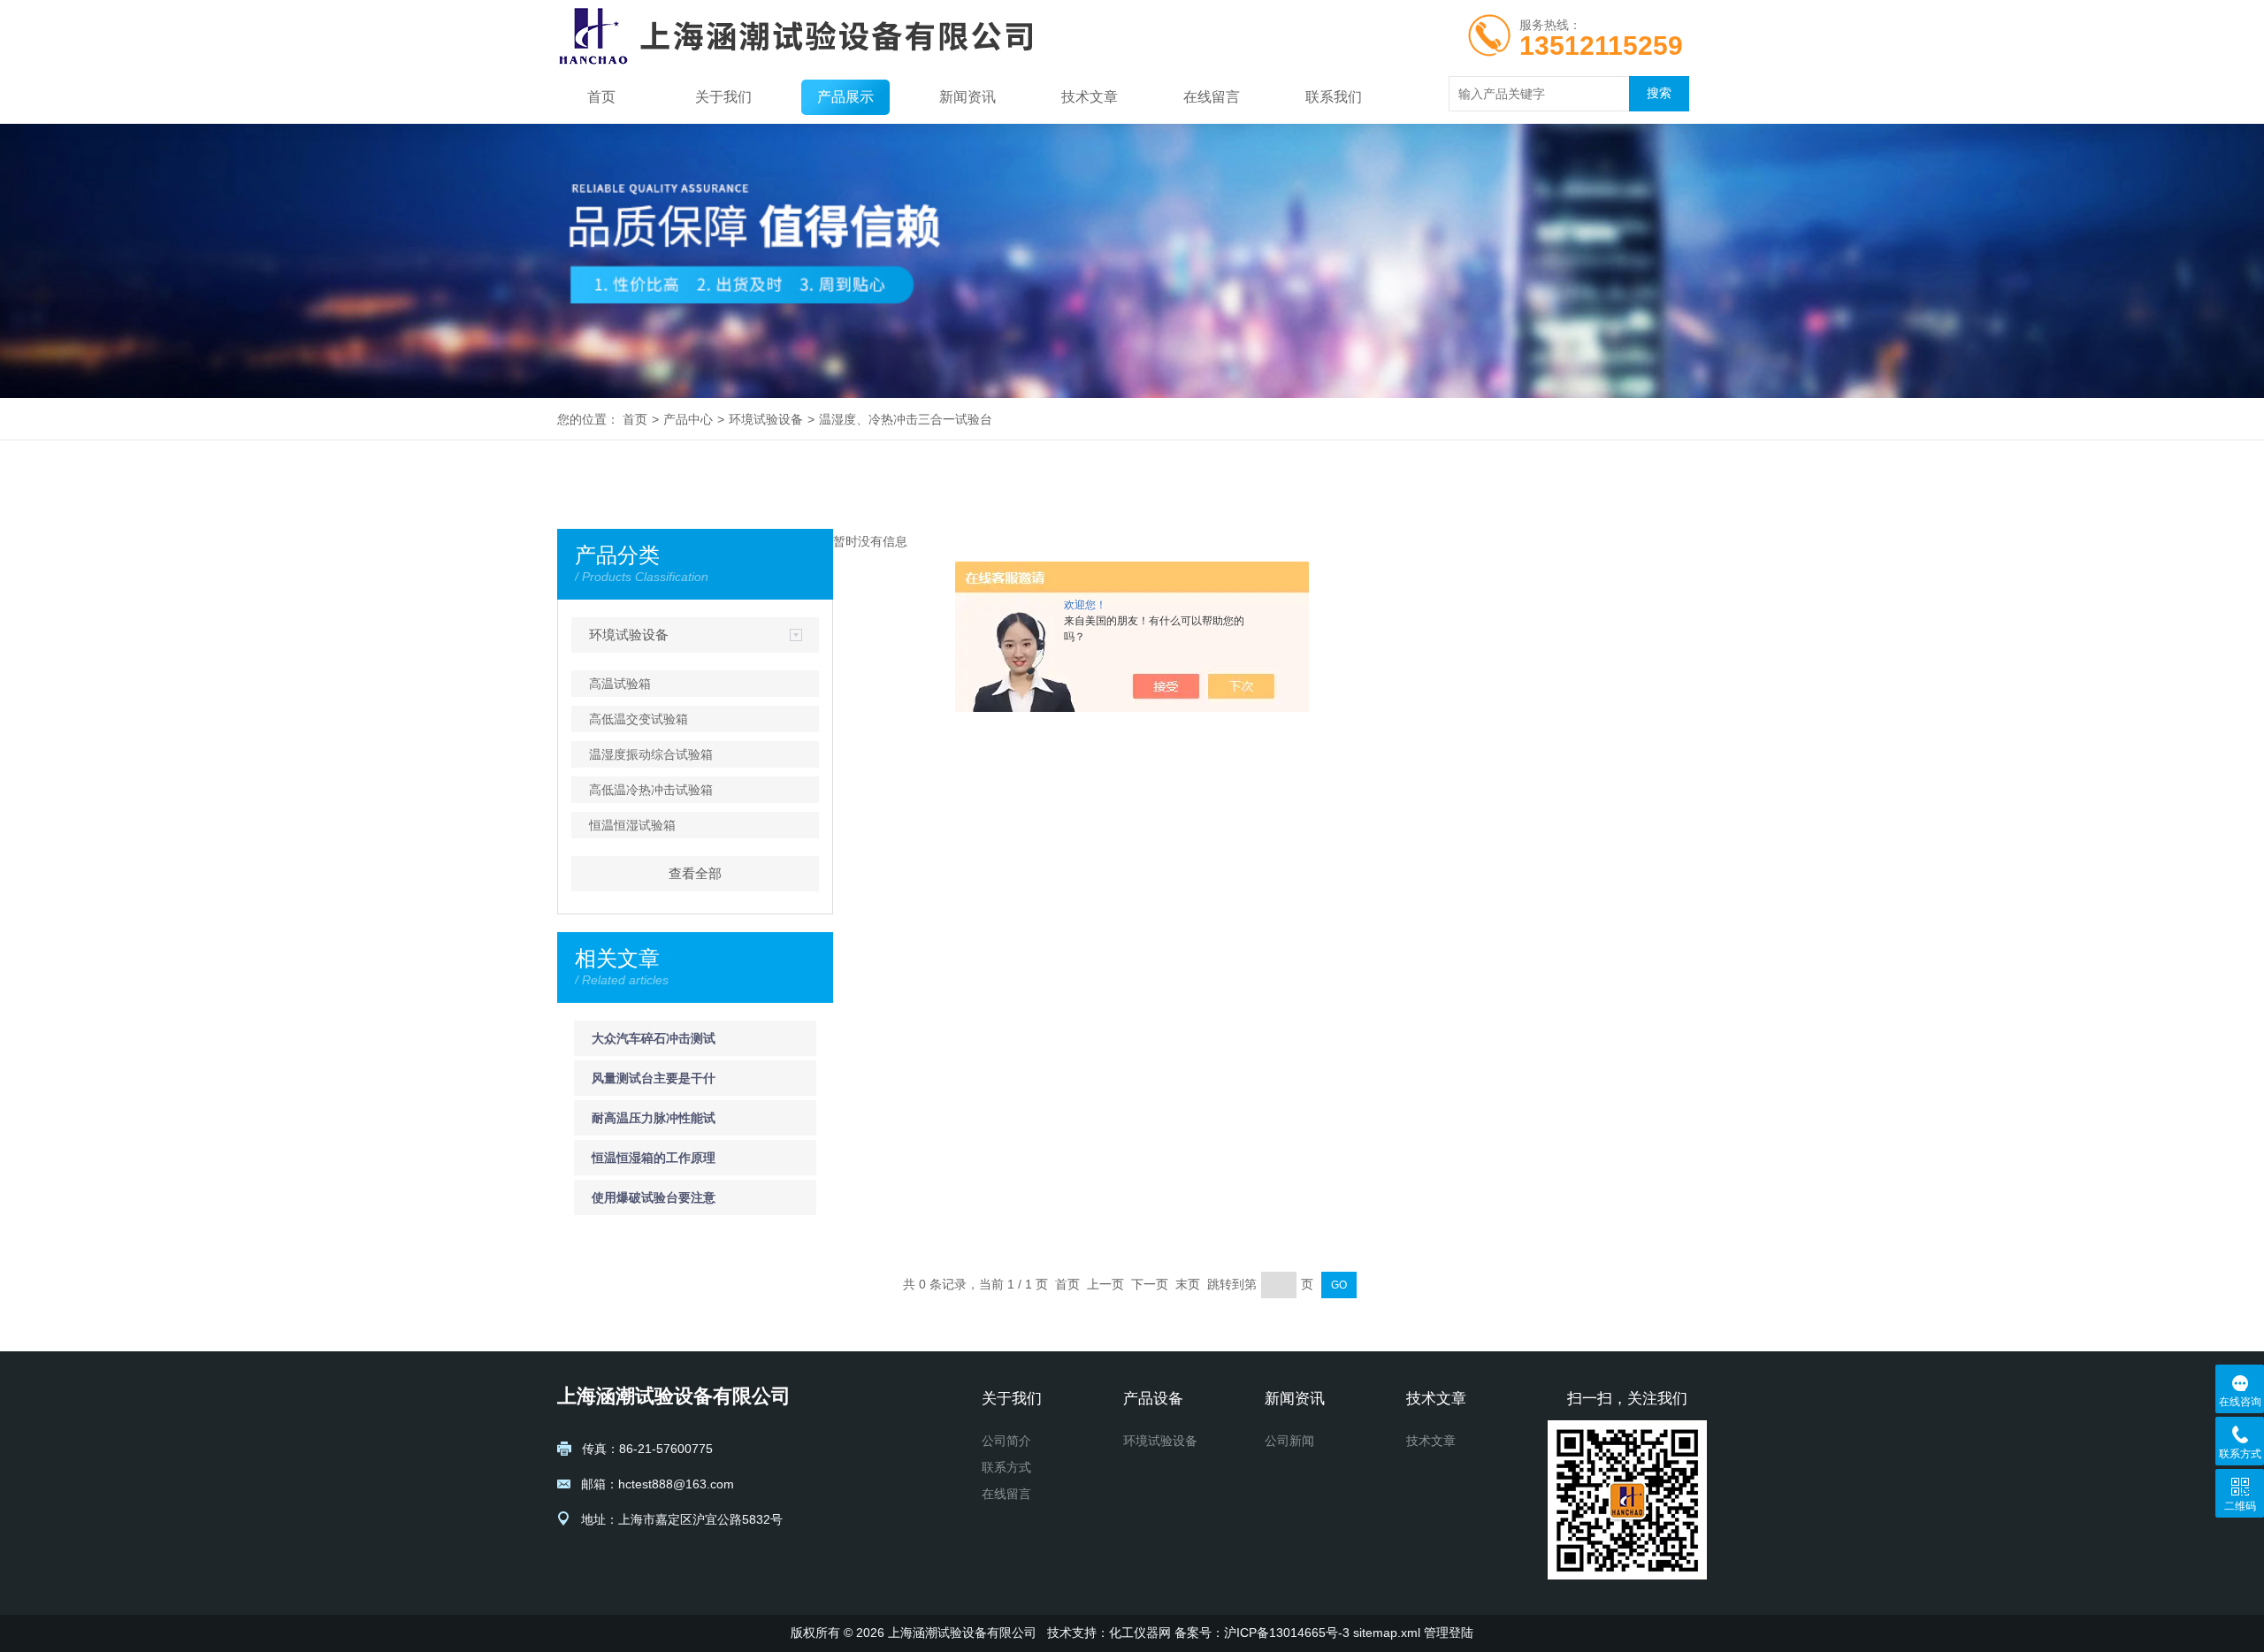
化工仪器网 (1140, 1633)
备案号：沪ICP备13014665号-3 (1262, 1633)
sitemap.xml (1387, 1633)
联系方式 (1006, 1467)
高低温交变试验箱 (639, 719)
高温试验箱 (620, 684)
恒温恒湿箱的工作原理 (654, 1158)
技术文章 (1090, 97)
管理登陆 (1449, 1633)
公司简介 (1006, 1441)
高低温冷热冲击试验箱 (651, 790)
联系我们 (1334, 97)
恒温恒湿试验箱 (632, 825)
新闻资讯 (968, 97)
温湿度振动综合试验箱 (651, 754)
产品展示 (845, 97)
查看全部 (695, 873)
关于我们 (723, 97)
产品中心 (688, 419)
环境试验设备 (766, 419)
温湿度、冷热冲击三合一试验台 (906, 419)
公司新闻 (1289, 1441)
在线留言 (1212, 97)
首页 (601, 97)
